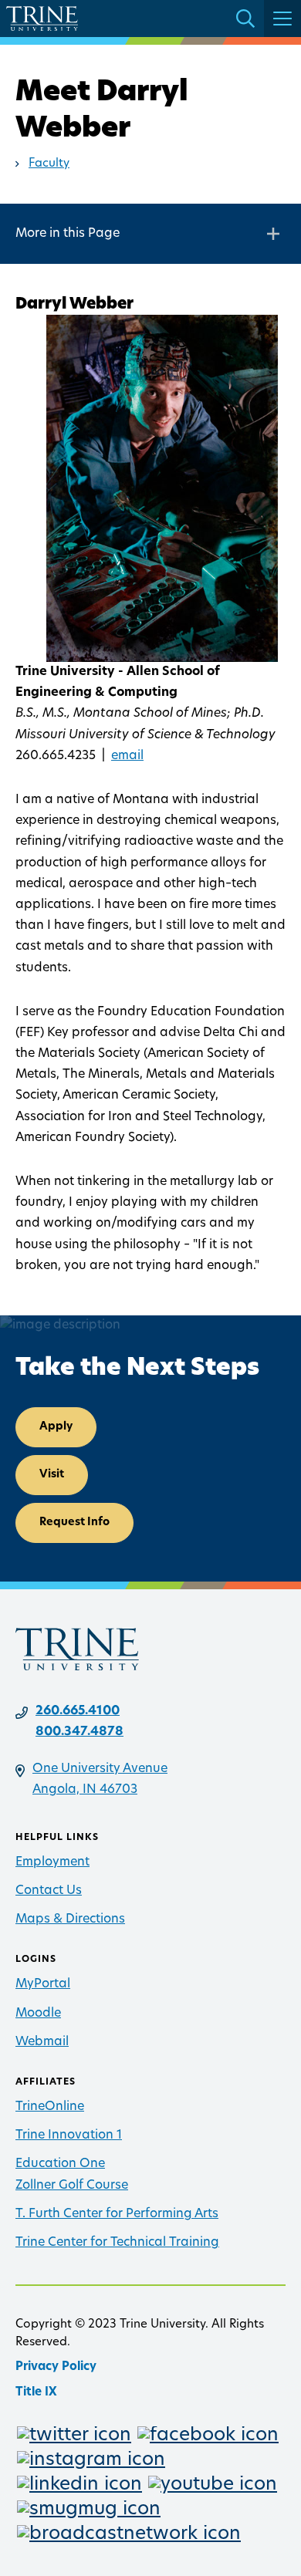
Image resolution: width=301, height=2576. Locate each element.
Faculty (49, 164)
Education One (60, 2164)
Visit (52, 1475)
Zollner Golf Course (72, 2186)
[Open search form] (245, 19)
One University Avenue (100, 1769)
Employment (52, 1862)
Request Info (74, 1523)
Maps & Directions (70, 1919)
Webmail (42, 2042)
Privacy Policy (56, 2367)
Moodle (38, 2014)
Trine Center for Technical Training (117, 2243)
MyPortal (43, 1984)
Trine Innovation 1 (69, 2135)
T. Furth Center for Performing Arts (117, 2214)
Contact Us (49, 1891)
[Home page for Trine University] (42, 19)
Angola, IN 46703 (85, 1790)
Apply (56, 1427)
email (127, 756)
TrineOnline (50, 2107)
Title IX (36, 2393)
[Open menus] (282, 19)
